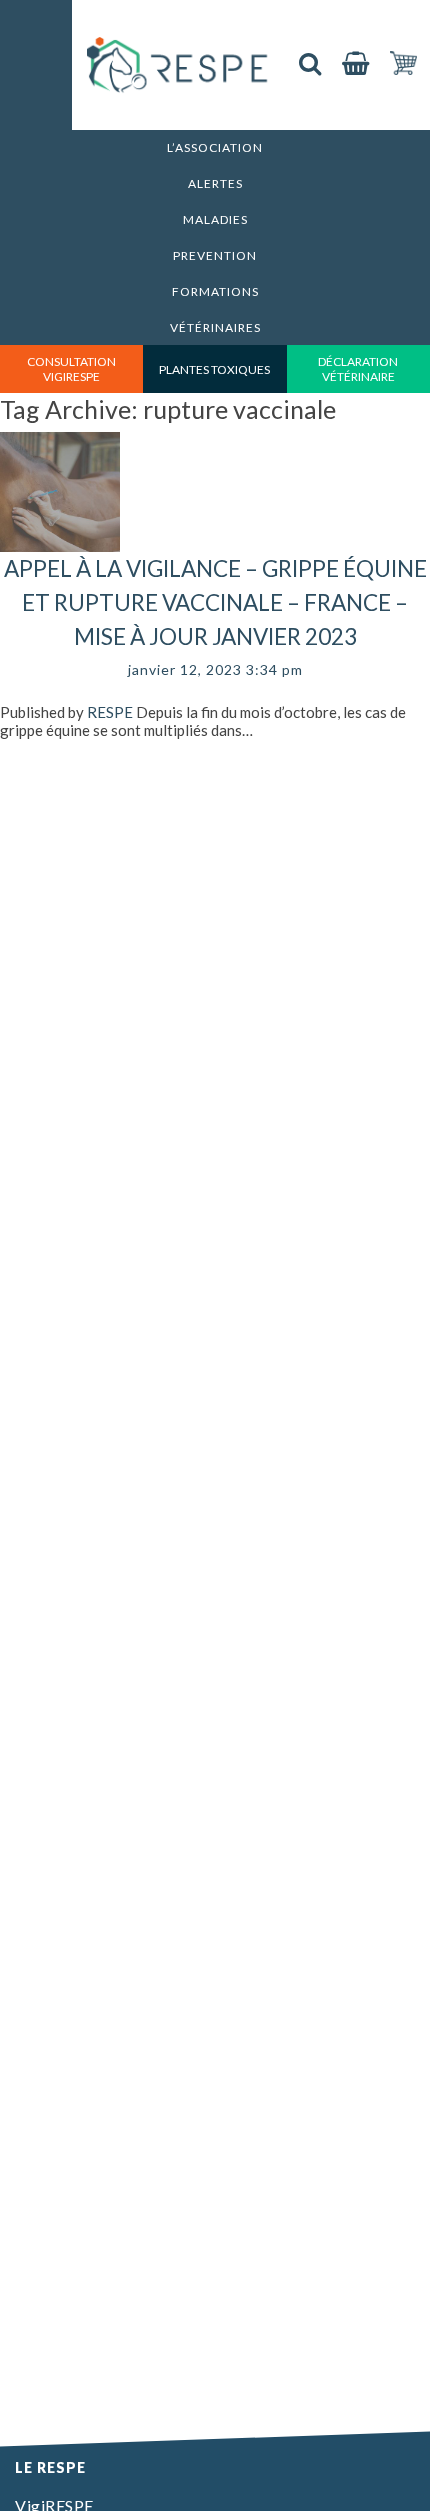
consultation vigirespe (71, 369)
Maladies (215, 219)
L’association (215, 147)
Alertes (215, 183)
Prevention (215, 255)
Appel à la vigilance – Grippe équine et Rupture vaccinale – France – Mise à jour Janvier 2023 (215, 602)
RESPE (110, 712)
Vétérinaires (215, 327)
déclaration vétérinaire (358, 369)
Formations (215, 291)
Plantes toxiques (214, 369)
